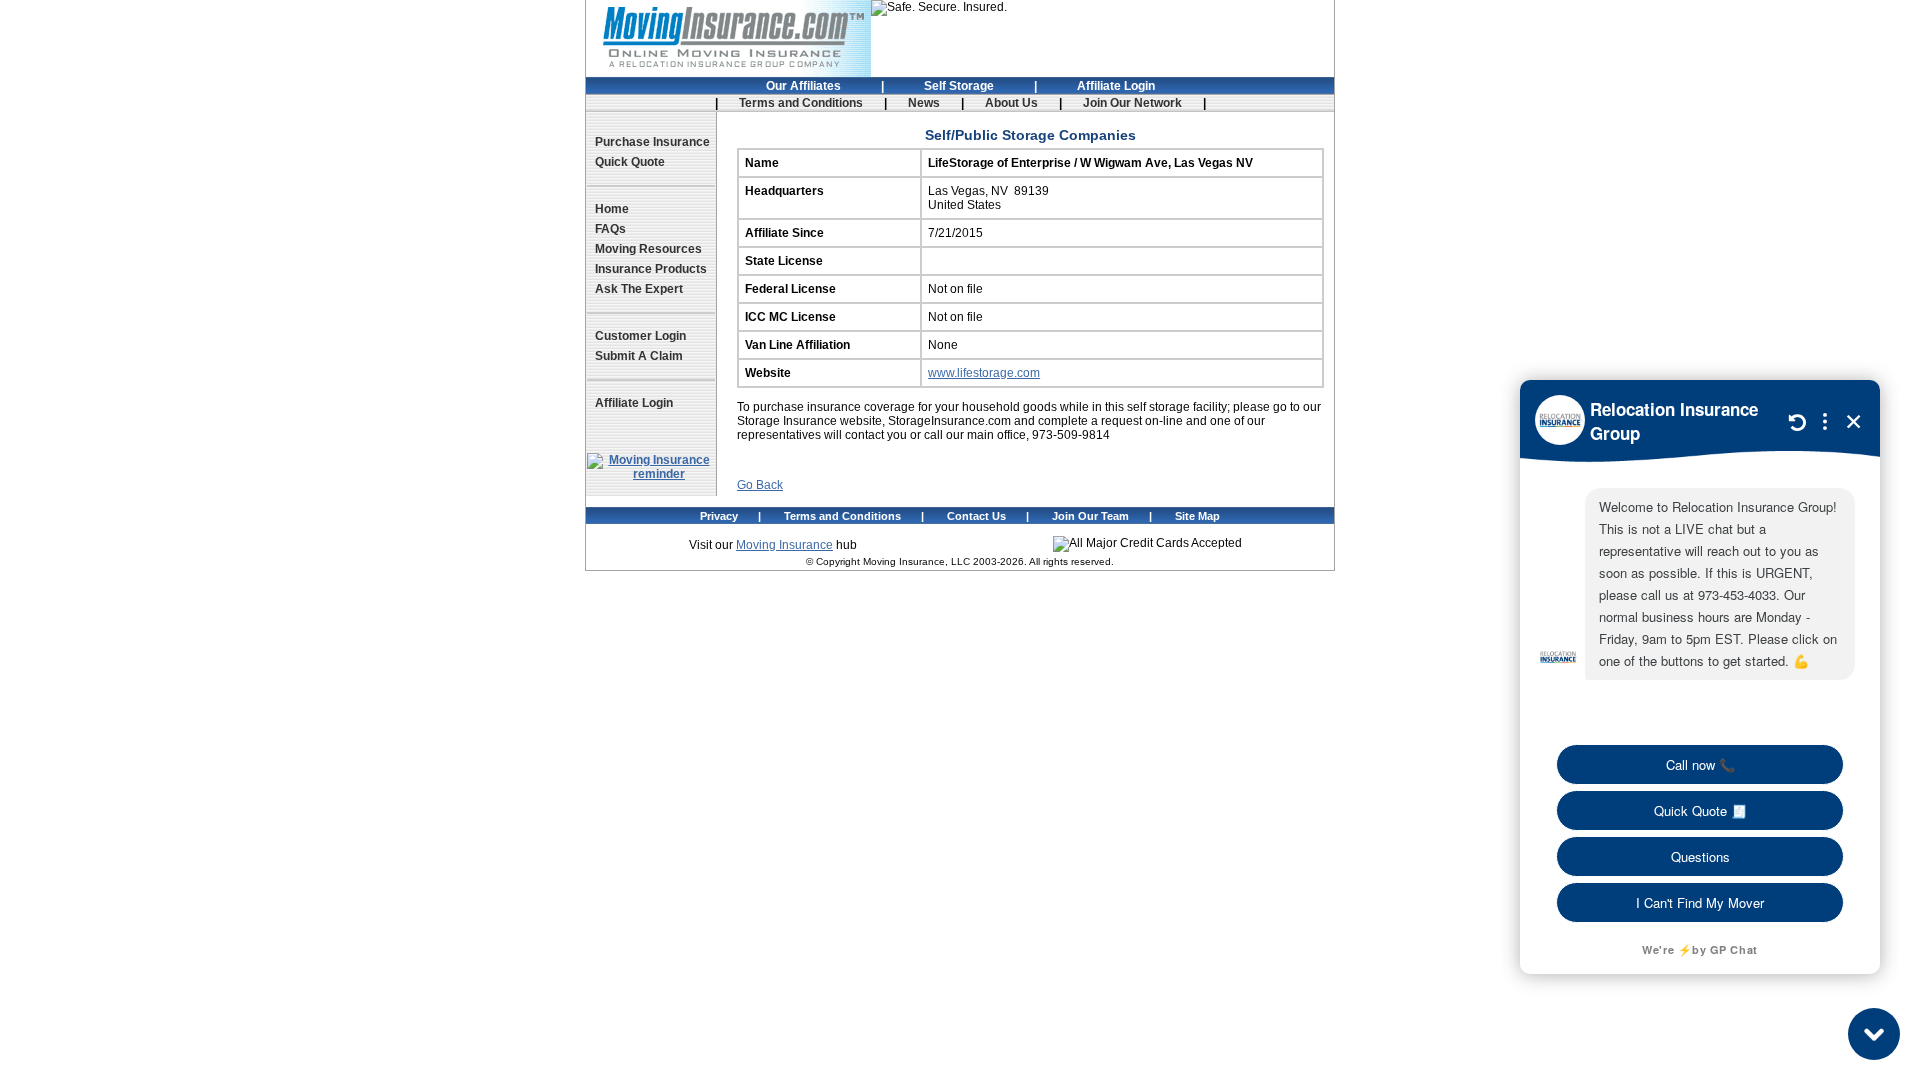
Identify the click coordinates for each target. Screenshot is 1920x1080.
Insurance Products (651, 269)
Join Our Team (1090, 516)
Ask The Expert (639, 289)
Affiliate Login (1116, 86)
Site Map (1197, 516)
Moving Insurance (784, 545)
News (924, 103)
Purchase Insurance (652, 142)
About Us (1011, 103)
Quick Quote (630, 162)
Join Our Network (1132, 103)
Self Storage (959, 86)
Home (612, 209)
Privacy (719, 516)
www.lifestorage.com (984, 373)
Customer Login (640, 336)
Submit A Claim (639, 356)
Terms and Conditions (801, 103)
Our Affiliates (803, 86)
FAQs (610, 229)
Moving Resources (648, 249)
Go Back (760, 485)
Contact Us (976, 516)
